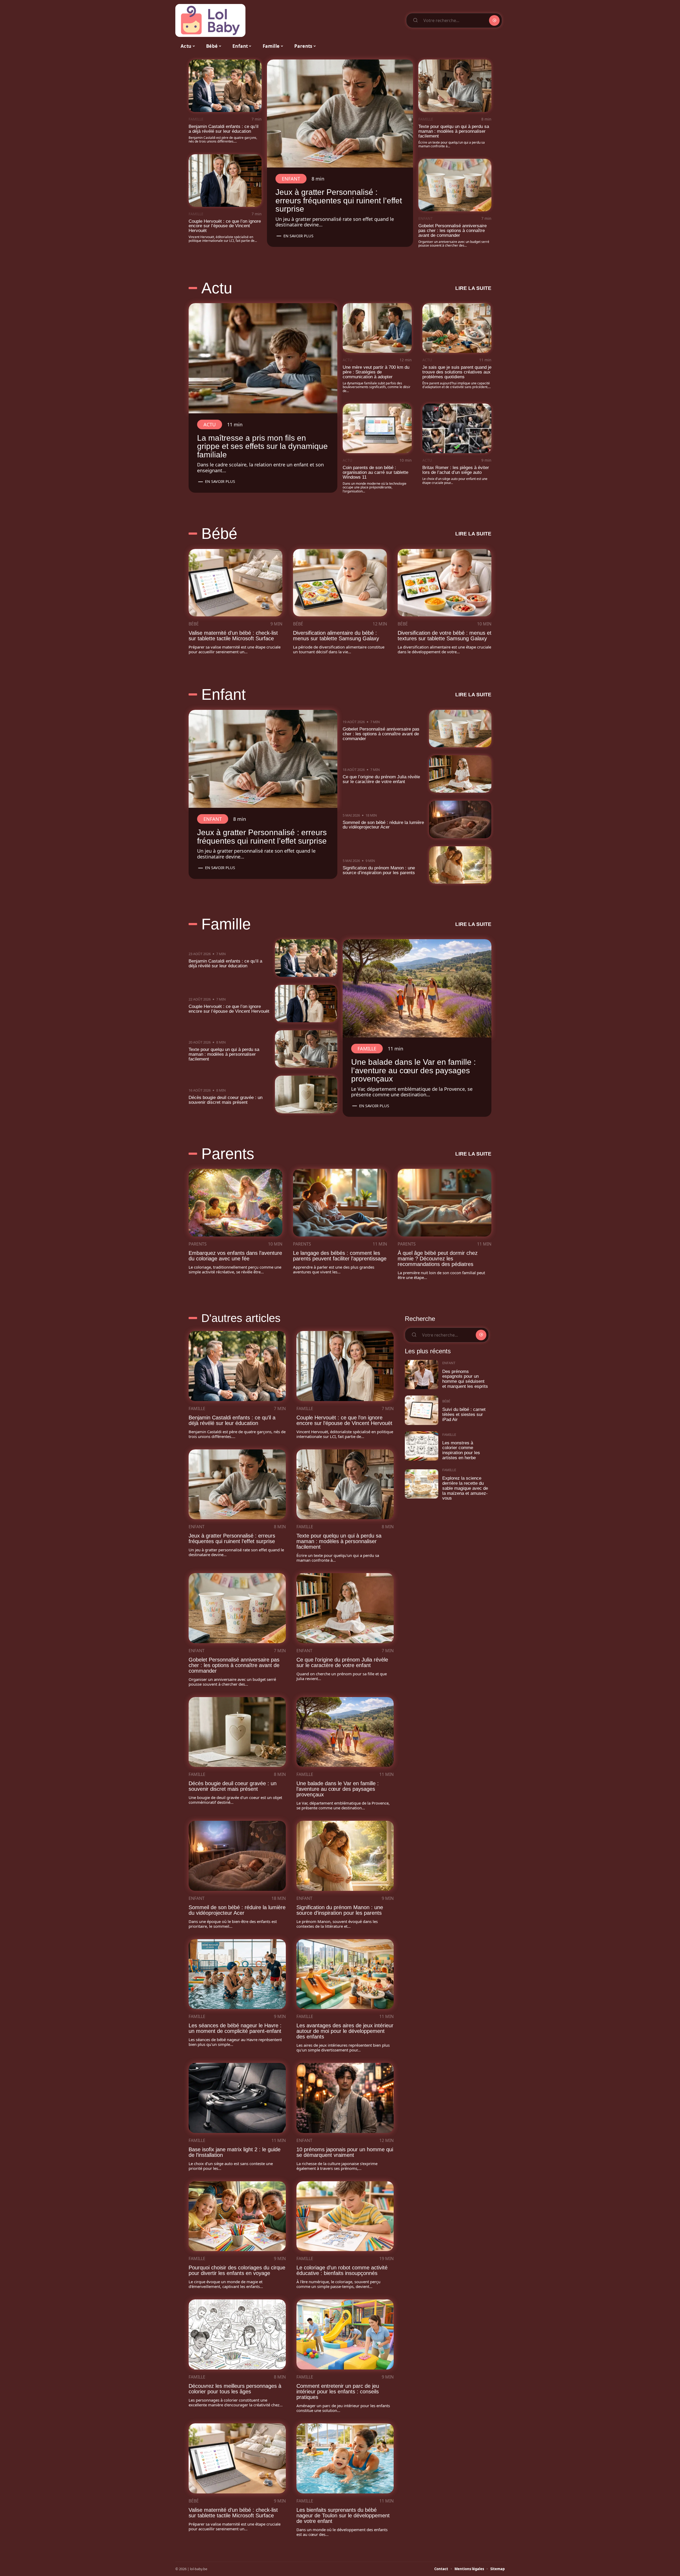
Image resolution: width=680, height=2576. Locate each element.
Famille (196, 119)
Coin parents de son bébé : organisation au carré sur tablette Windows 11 (375, 472)
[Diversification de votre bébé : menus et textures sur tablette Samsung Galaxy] (445, 583)
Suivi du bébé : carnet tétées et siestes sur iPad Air (464, 1414)
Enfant (291, 179)
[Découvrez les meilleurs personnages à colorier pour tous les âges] (237, 2334)
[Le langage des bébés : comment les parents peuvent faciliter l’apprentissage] (340, 1203)
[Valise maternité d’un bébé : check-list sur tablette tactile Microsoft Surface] (235, 583)
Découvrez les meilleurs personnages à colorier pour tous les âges (235, 2389)
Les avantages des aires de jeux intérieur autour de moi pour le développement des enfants (345, 2031)
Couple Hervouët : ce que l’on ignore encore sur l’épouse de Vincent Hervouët (225, 226)
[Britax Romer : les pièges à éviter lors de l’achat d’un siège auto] (457, 428)
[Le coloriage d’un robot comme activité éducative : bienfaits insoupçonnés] (345, 2216)
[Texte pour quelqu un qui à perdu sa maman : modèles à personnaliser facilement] (455, 86)
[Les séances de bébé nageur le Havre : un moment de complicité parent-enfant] (237, 1974)
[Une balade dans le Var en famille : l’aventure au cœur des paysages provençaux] (417, 988)
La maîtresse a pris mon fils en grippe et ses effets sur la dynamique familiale (262, 446)
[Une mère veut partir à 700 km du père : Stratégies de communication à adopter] (377, 328)
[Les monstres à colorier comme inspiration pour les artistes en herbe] (422, 1446)
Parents (228, 1154)
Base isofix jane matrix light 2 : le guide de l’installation (235, 2152)
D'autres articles (241, 1318)
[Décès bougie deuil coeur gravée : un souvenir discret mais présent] (306, 1094)
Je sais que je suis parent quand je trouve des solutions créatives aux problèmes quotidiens (457, 372)
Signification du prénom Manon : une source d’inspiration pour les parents (379, 870)
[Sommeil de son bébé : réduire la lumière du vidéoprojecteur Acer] (460, 819)
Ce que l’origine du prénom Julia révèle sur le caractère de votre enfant (381, 779)
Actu (217, 288)
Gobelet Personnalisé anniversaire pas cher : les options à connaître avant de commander (452, 231)
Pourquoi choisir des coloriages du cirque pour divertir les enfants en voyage (237, 2270)
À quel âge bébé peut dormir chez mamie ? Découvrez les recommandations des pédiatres (438, 1259)
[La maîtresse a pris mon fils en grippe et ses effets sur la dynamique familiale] (263, 358)
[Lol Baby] (210, 20)
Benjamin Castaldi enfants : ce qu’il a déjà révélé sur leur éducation (224, 129)
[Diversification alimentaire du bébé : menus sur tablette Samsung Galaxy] (340, 583)
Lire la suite (473, 288)
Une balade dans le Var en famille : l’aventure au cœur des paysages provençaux (413, 1070)
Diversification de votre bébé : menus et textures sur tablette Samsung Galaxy (445, 636)
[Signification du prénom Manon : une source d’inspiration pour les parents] (460, 865)
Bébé (219, 534)
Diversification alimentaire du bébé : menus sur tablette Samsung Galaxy (336, 636)
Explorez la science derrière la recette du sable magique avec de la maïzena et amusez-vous (465, 1488)
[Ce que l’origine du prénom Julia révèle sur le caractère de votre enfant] (460, 774)
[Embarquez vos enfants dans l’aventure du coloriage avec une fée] (235, 1203)
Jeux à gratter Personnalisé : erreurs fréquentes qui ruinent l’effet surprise (339, 200)
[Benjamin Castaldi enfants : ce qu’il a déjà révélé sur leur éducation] (225, 86)
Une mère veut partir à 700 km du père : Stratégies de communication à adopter (376, 372)
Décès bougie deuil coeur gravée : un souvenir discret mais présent (226, 1100)
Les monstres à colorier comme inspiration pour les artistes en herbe (461, 1450)
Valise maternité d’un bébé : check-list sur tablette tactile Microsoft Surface (233, 636)
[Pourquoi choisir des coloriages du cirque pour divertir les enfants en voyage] (237, 2216)
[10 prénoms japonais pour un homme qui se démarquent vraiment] (345, 2098)
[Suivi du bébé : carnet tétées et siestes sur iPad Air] (422, 1410)
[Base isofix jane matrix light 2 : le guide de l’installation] (237, 2098)
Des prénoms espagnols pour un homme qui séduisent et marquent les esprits (465, 1379)
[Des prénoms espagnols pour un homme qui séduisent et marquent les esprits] (422, 1375)
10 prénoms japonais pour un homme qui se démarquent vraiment (345, 2152)
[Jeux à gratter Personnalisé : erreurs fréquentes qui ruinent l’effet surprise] (340, 113)
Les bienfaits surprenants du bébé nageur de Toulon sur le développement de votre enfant (343, 2515)
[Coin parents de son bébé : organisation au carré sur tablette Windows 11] (377, 428)
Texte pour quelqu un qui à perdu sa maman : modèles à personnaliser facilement (454, 131)
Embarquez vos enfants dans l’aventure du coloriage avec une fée (235, 1256)
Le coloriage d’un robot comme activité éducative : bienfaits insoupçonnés (342, 2270)
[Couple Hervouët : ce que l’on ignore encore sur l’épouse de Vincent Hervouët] (225, 181)
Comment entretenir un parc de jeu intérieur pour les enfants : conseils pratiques (338, 2392)
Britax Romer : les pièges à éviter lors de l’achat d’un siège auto (456, 470)
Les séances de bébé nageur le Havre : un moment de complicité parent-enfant (235, 2028)
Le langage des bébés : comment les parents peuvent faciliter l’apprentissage (340, 1256)
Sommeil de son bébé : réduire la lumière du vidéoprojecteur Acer (383, 825)
